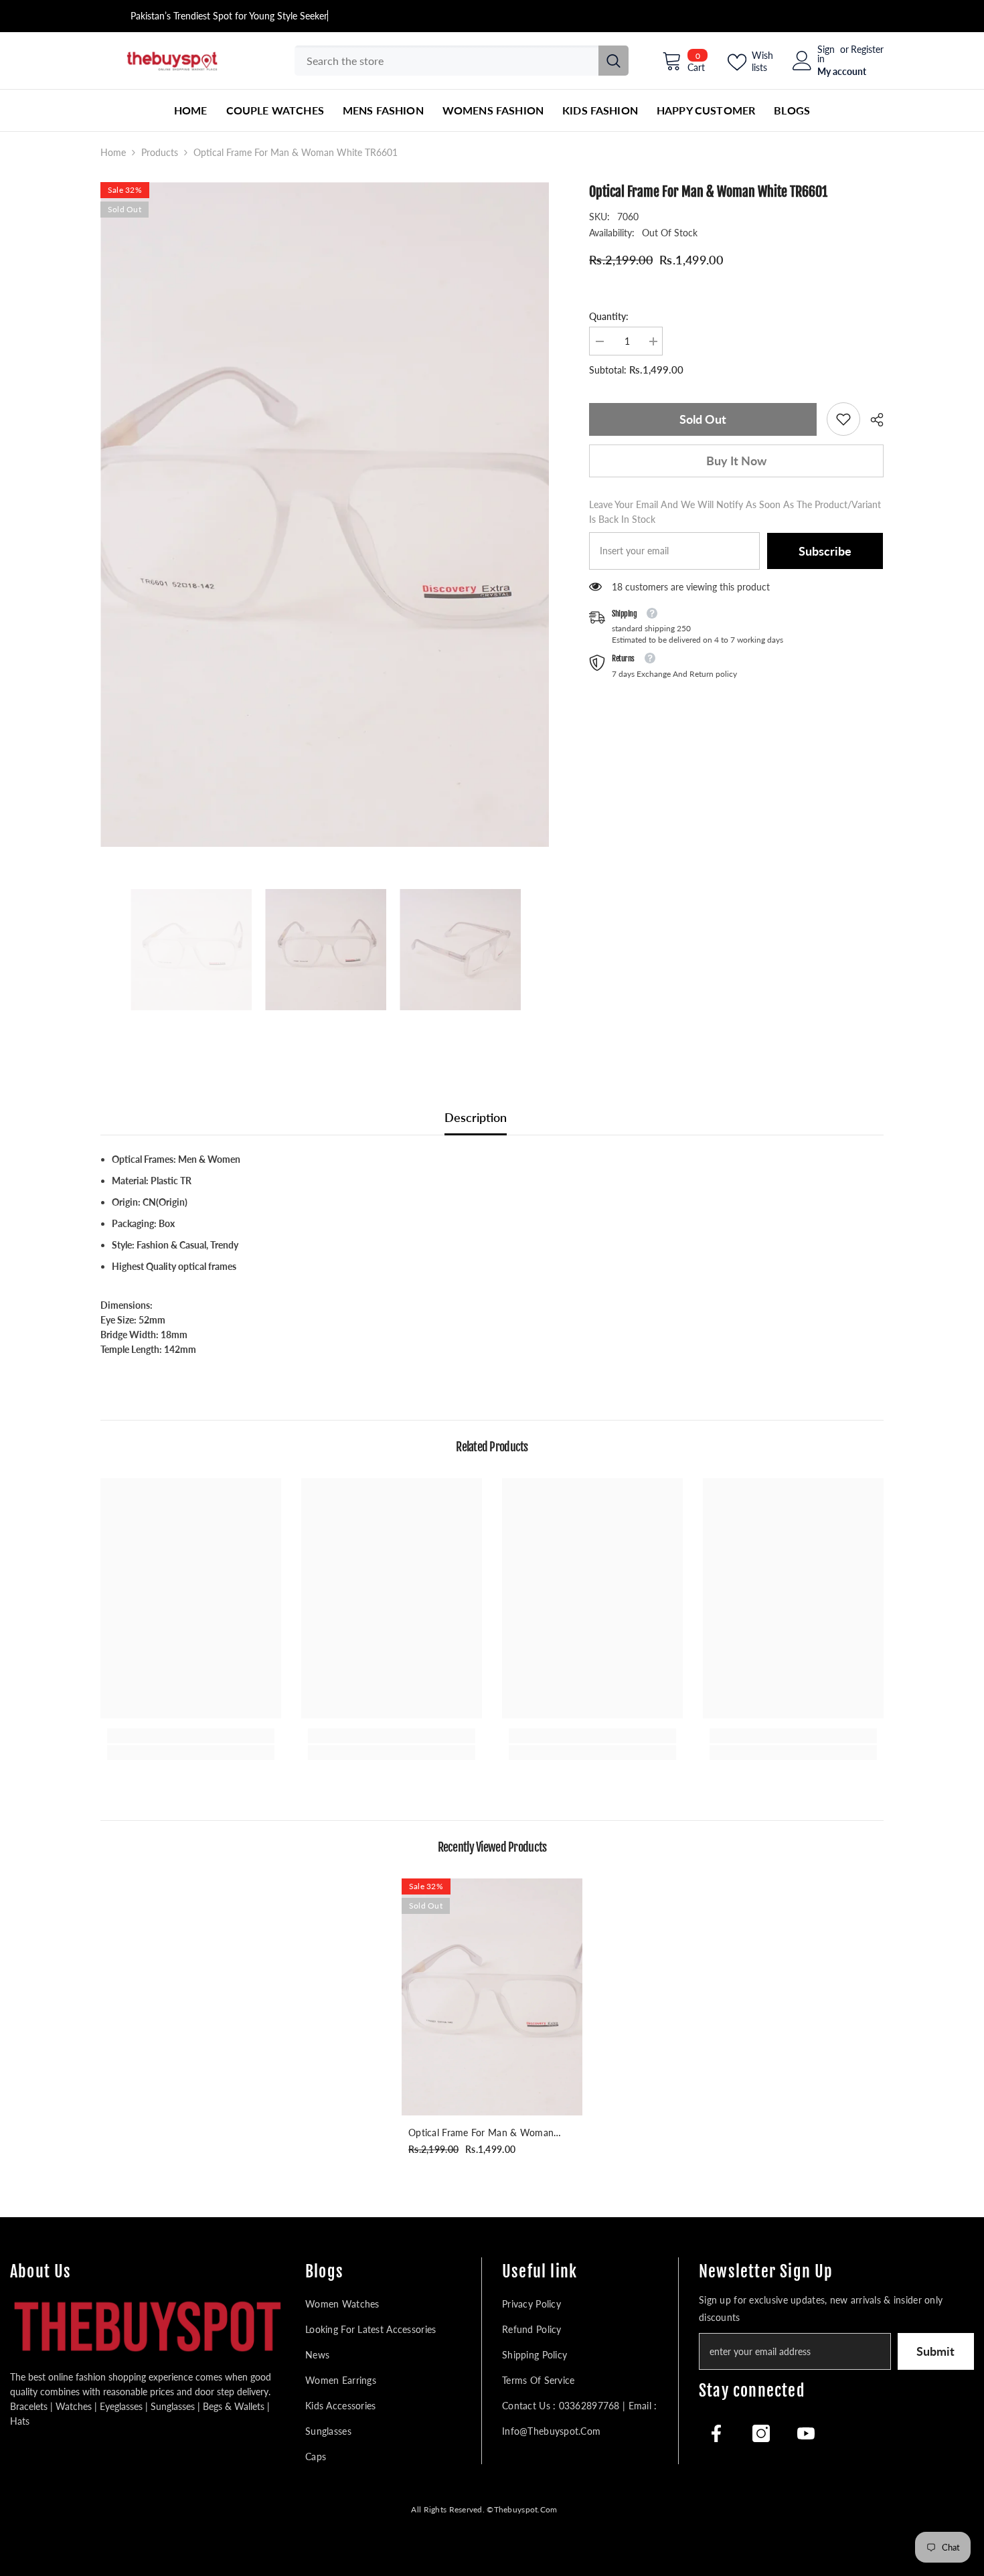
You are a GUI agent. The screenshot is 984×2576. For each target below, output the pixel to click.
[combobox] (446, 61)
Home (113, 152)
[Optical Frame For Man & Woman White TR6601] (492, 1997)
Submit (935, 2351)
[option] (325, 514)
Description (476, 1117)
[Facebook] (716, 2433)
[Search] (462, 61)
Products (160, 152)
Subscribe (825, 551)
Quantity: (609, 316)
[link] (843, 419)
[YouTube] (806, 2433)
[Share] (872, 420)
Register (867, 50)
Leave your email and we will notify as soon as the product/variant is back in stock (735, 512)
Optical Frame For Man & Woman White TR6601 (481, 2134)
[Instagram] (761, 2433)
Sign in (826, 54)
